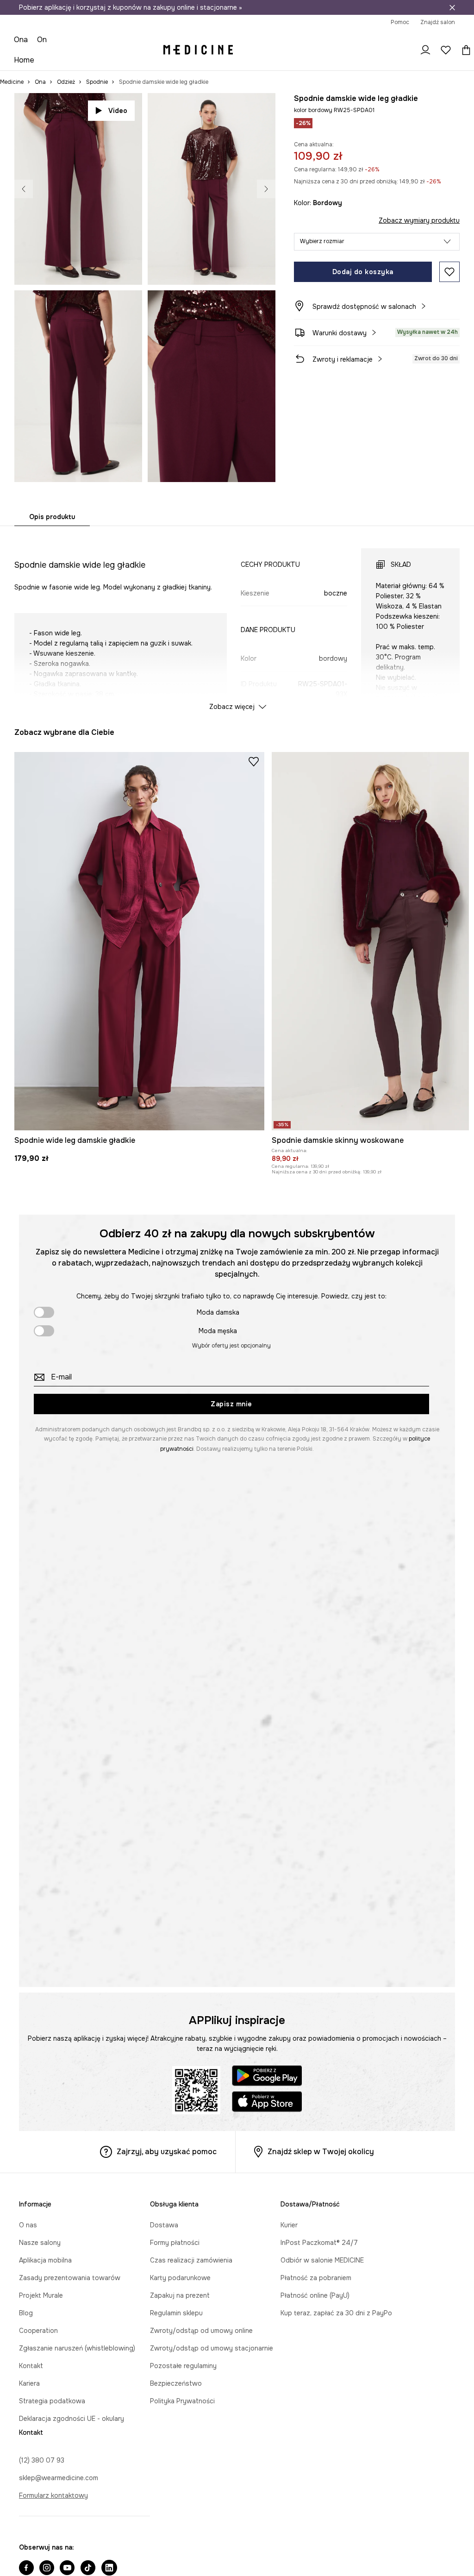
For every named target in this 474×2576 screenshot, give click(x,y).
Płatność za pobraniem (316, 2278)
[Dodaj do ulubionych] (449, 272)
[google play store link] (267, 2077)
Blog (26, 2313)
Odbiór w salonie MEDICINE (322, 2260)
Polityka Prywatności (182, 2401)
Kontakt (31, 2366)
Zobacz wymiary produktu (419, 220)
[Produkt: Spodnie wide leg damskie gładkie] (139, 941)
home (24, 60)
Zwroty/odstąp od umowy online (201, 2331)
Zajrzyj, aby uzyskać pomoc (167, 2152)
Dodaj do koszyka (363, 272)
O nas (28, 2225)
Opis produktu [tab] (52, 517)
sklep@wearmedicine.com (59, 2478)
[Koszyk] (464, 50)
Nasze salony (40, 2243)
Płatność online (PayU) (315, 2295)
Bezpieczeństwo (176, 2383)
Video (118, 111)
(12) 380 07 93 (42, 2460)
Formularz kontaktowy (53, 2495)
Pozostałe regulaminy (183, 2366)
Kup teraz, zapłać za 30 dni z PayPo (336, 2313)
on (42, 40)
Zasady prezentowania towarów (70, 2278)
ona (21, 40)
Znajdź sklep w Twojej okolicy (321, 2152)
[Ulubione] (446, 50)
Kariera (29, 2383)
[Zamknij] (452, 7)
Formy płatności (175, 2243)
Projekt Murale (41, 2295)
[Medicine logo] (198, 50)
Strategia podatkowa (52, 2401)
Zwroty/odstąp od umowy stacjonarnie (212, 2348)
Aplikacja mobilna (45, 2260)
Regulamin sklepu (176, 2313)
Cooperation (38, 2331)
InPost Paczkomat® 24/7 (319, 2243)
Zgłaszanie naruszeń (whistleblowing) (77, 2348)
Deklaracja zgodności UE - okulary (72, 2419)
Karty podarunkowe (180, 2278)
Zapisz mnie (231, 1404)
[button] (377, 242)
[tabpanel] (237, 621)
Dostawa (164, 2225)
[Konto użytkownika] (425, 50)
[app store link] (267, 2103)
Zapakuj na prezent (180, 2295)
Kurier (289, 2225)
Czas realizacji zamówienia (191, 2260)
